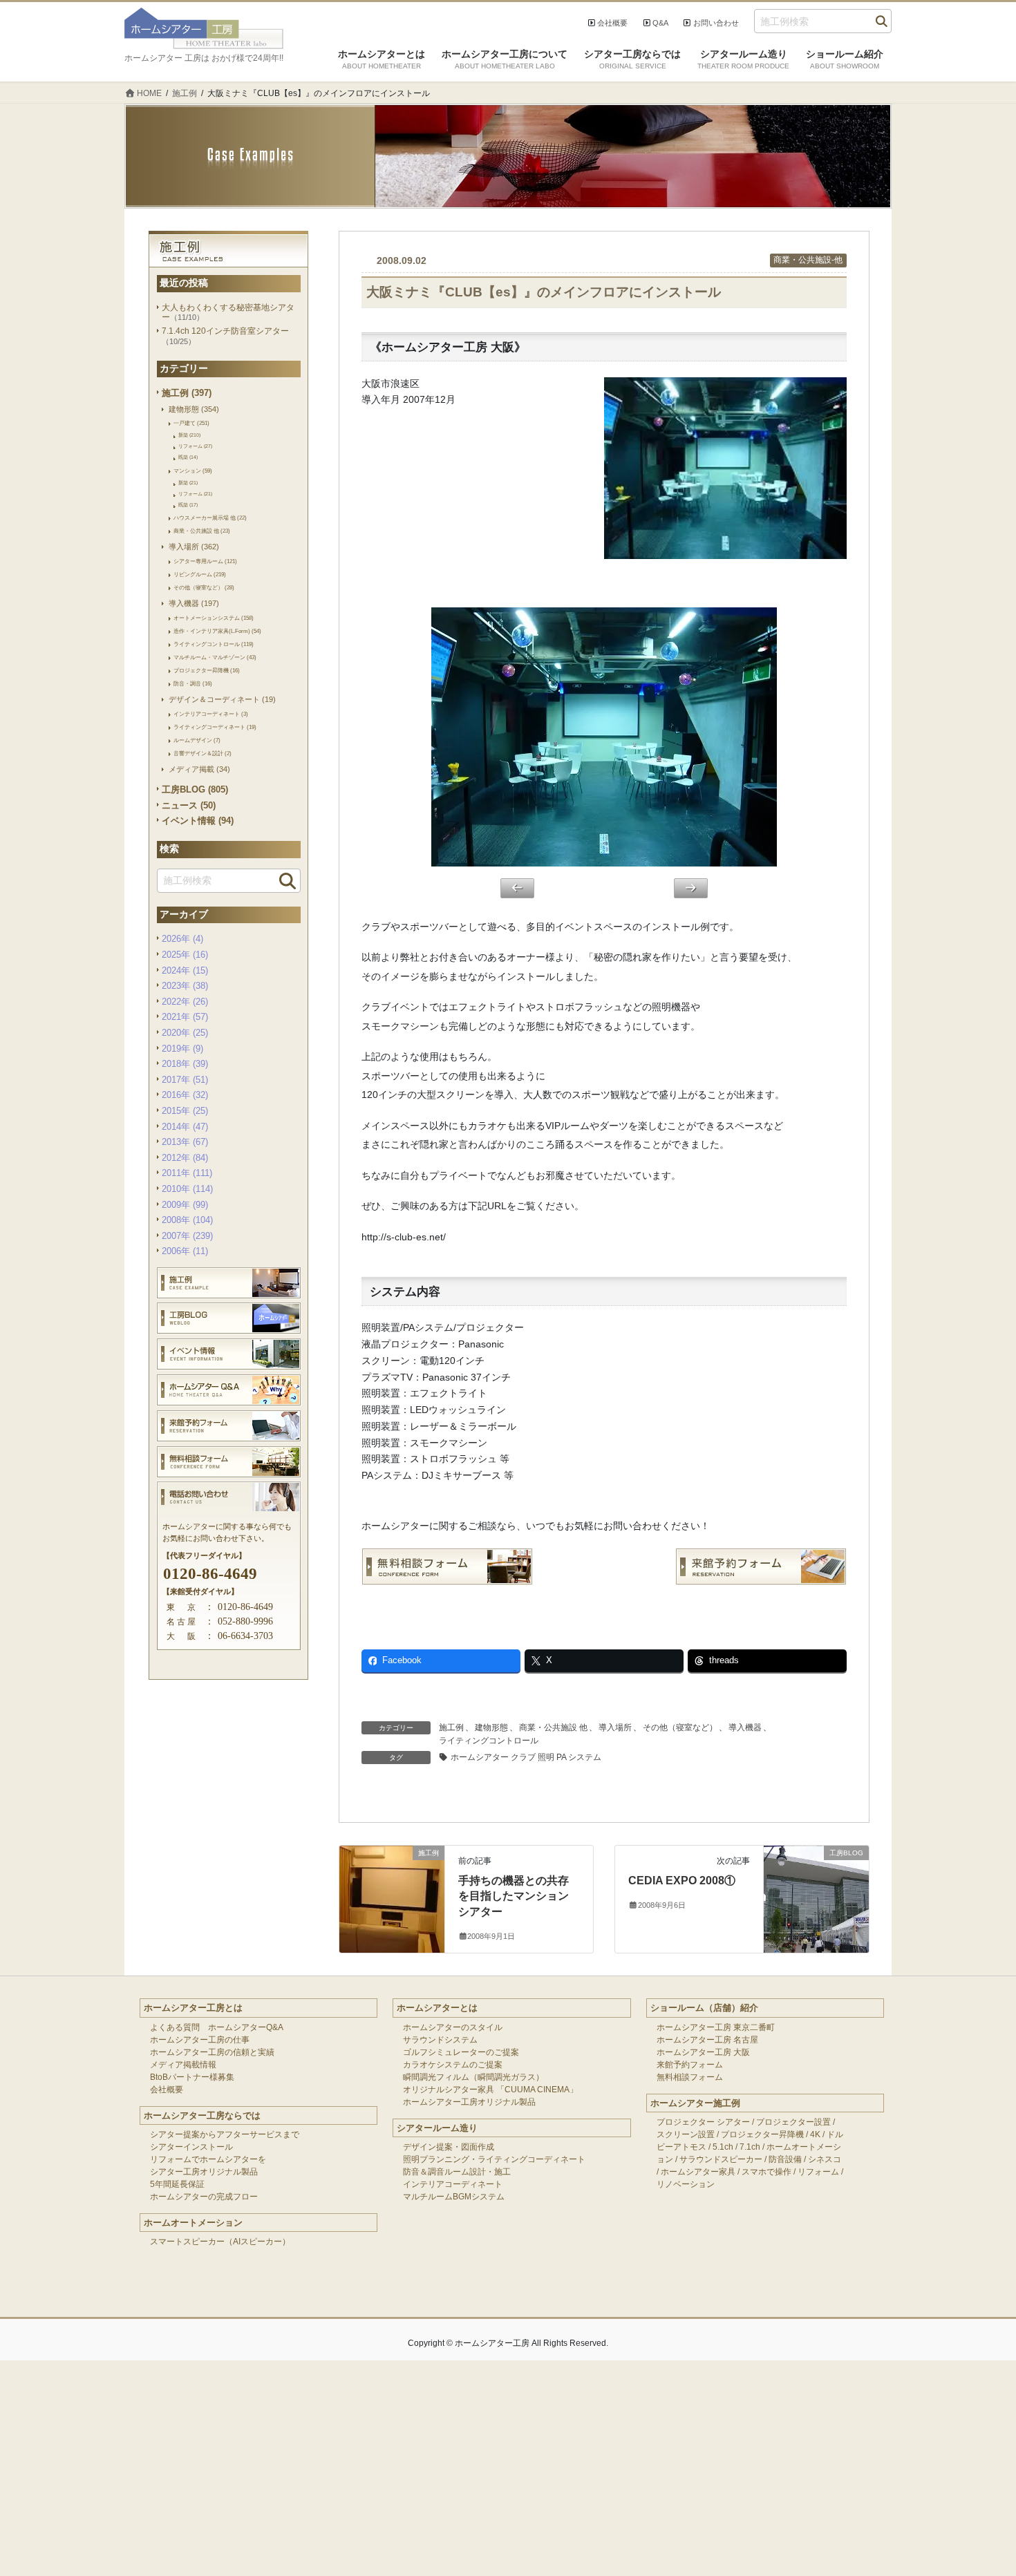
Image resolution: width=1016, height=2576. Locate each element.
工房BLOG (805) (195, 789)
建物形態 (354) (194, 409)
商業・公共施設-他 (808, 260)
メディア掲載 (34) (199, 769)
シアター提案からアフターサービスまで (225, 2134)
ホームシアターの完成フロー (204, 2197)
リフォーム (818, 2172)
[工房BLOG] (816, 1880)
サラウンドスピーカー (721, 2159)
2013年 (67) (185, 1142)
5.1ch (723, 2147)
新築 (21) (188, 483)
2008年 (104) (187, 1220)
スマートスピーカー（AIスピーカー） (220, 2242)
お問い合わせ (716, 23)
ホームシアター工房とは (193, 2008)
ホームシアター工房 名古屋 (707, 2040)
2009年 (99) (185, 1205)
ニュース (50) (189, 805)
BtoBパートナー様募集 (192, 2077)
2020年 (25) (185, 1033)
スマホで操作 (766, 2172)
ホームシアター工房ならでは (202, 2115)
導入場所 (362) (194, 547)
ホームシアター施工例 (695, 2103)
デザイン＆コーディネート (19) (222, 699)
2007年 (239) (187, 1236)
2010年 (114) (187, 1189)
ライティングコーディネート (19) (215, 727)
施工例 (451, 1727)
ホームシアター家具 (698, 2172)
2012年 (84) (185, 1158)
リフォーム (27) (195, 446)
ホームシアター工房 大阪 (703, 2052)
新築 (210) (189, 435)
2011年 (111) (187, 1173)
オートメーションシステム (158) (214, 618)
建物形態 (491, 1727)
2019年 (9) (182, 1049)
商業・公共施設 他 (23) (202, 531)
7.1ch (750, 2147)
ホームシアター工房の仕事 (200, 2040)
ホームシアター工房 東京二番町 (716, 2027)
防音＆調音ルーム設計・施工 (457, 2172)
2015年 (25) (185, 1111)
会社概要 (612, 23)
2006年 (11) (185, 1251)
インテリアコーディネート (453, 2184)
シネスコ (825, 2159)
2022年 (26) (185, 1002)
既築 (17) (188, 505)
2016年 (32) (185, 1095)
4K (815, 2134)
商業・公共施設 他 (553, 1727)
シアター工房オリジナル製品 (204, 2172)
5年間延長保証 (177, 2184)
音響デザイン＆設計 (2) (203, 753)
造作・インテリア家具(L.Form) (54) (217, 631)
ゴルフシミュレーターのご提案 (461, 2052)
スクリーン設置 (686, 2134)
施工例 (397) (187, 393)
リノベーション (686, 2184)
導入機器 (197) (194, 603)
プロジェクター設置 (793, 2122)
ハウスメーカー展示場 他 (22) (210, 518)
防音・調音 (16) (193, 683)
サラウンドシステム (440, 2040)
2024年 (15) (185, 970)
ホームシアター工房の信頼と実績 (212, 2052)
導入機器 (745, 1727)
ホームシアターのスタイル (453, 2027)
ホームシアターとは (437, 2008)
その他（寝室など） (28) (204, 587)
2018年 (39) (185, 1064)
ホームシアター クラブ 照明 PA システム (526, 1757)
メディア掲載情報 (183, 2065)
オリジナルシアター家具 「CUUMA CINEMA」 (490, 2090)
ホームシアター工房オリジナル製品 (469, 2102)
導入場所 (615, 1727)
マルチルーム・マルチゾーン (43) (215, 657)
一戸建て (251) (191, 423)
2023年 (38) (185, 986)
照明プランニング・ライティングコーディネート (494, 2159)
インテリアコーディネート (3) (211, 714)
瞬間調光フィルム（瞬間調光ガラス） (473, 2077)
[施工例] (392, 1880)
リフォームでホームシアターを (208, 2159)
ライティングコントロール (489, 1741)
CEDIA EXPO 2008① (682, 1881)
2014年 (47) (185, 1127)
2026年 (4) (182, 939)
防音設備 (785, 2159)
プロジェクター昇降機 (762, 2134)
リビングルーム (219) (200, 574)
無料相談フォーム (690, 2077)
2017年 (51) (185, 1080)
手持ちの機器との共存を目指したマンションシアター (514, 1896)
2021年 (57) (185, 1017)
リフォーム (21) (195, 494)
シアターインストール (191, 2147)
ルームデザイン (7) (197, 740)
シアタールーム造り (437, 2128)
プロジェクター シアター (703, 2122)
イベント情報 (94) (198, 821)
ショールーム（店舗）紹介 (704, 2008)
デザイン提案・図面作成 (449, 2147)
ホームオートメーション (193, 2223)
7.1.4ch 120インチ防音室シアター (225, 331)
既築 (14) (188, 457)
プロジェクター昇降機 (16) (207, 670)
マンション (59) (193, 471)
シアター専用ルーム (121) (205, 561)
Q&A (660, 23)
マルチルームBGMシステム (454, 2197)
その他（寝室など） (680, 1727)
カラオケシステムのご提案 (453, 2065)
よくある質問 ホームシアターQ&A (217, 2027)
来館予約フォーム (690, 2065)
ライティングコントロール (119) (214, 644)
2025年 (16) (185, 955)
